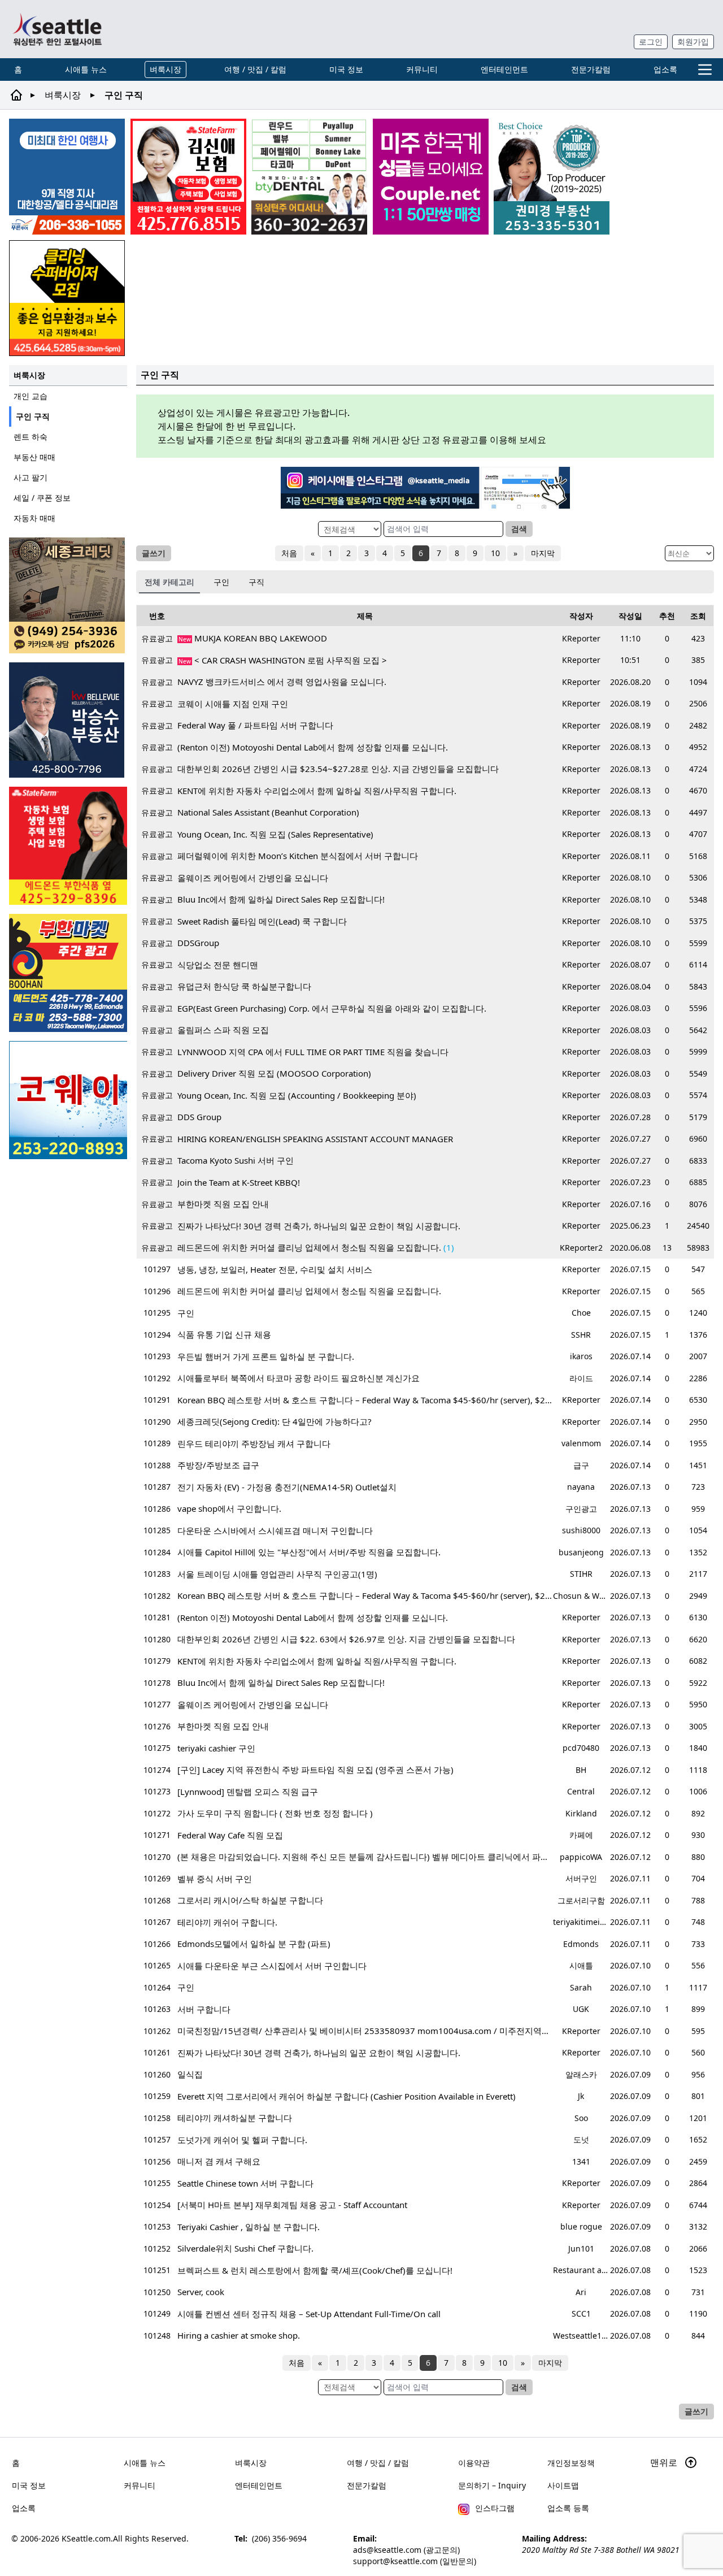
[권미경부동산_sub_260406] (552, 177)
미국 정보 (346, 69)
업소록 (665, 69)
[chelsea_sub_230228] (68, 846)
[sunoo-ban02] (431, 177)
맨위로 (665, 2462)
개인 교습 (31, 396)
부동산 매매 (34, 457)
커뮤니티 (422, 69)
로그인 (651, 42)
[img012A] (68, 720)
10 (495, 553)
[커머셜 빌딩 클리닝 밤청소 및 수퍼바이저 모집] (67, 298)
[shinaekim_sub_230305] (188, 177)
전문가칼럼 (591, 69)
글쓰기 (154, 553)
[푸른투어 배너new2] (67, 177)
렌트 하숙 (31, 437)
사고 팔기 (31, 477)
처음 (289, 553)
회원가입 (693, 42)
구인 (221, 582)
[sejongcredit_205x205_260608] (68, 595)
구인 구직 (33, 416)
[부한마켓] (68, 973)
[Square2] (309, 177)
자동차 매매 (34, 518)
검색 (519, 529)
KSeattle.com (86, 2538)
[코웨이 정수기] (68, 1100)
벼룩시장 (165, 69)
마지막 (543, 553)
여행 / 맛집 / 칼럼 (255, 69)
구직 (256, 582)
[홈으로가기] (57, 29)
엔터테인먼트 (504, 69)
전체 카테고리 (169, 582)
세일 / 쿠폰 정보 (42, 498)
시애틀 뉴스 (86, 69)
